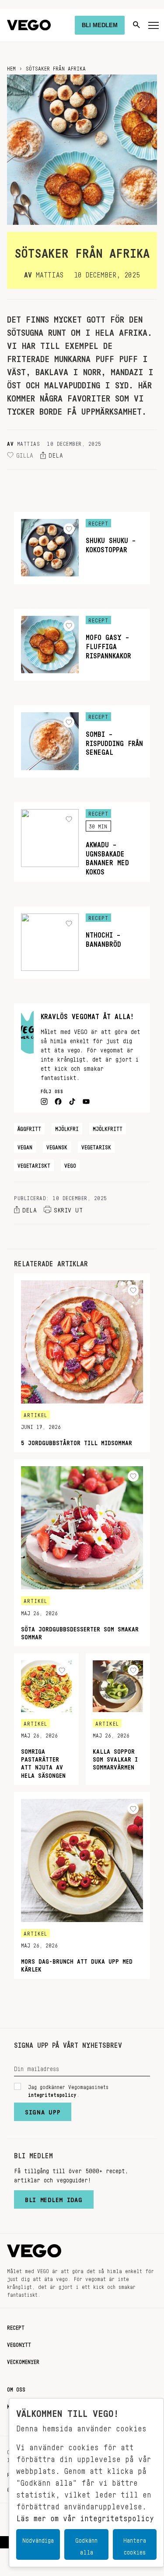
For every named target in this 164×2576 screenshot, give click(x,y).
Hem (11, 67)
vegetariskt (34, 1164)
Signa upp (43, 2110)
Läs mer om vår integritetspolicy (85, 2516)
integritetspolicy (52, 2093)
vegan (25, 1146)
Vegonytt (19, 2343)
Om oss (16, 2388)
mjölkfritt (108, 1127)
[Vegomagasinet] (29, 25)
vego (70, 1164)
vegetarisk (96, 1146)
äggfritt (29, 1127)
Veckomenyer (23, 2360)
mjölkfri (67, 1127)
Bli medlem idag (54, 2198)
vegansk (57, 1146)
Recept (16, 2326)
